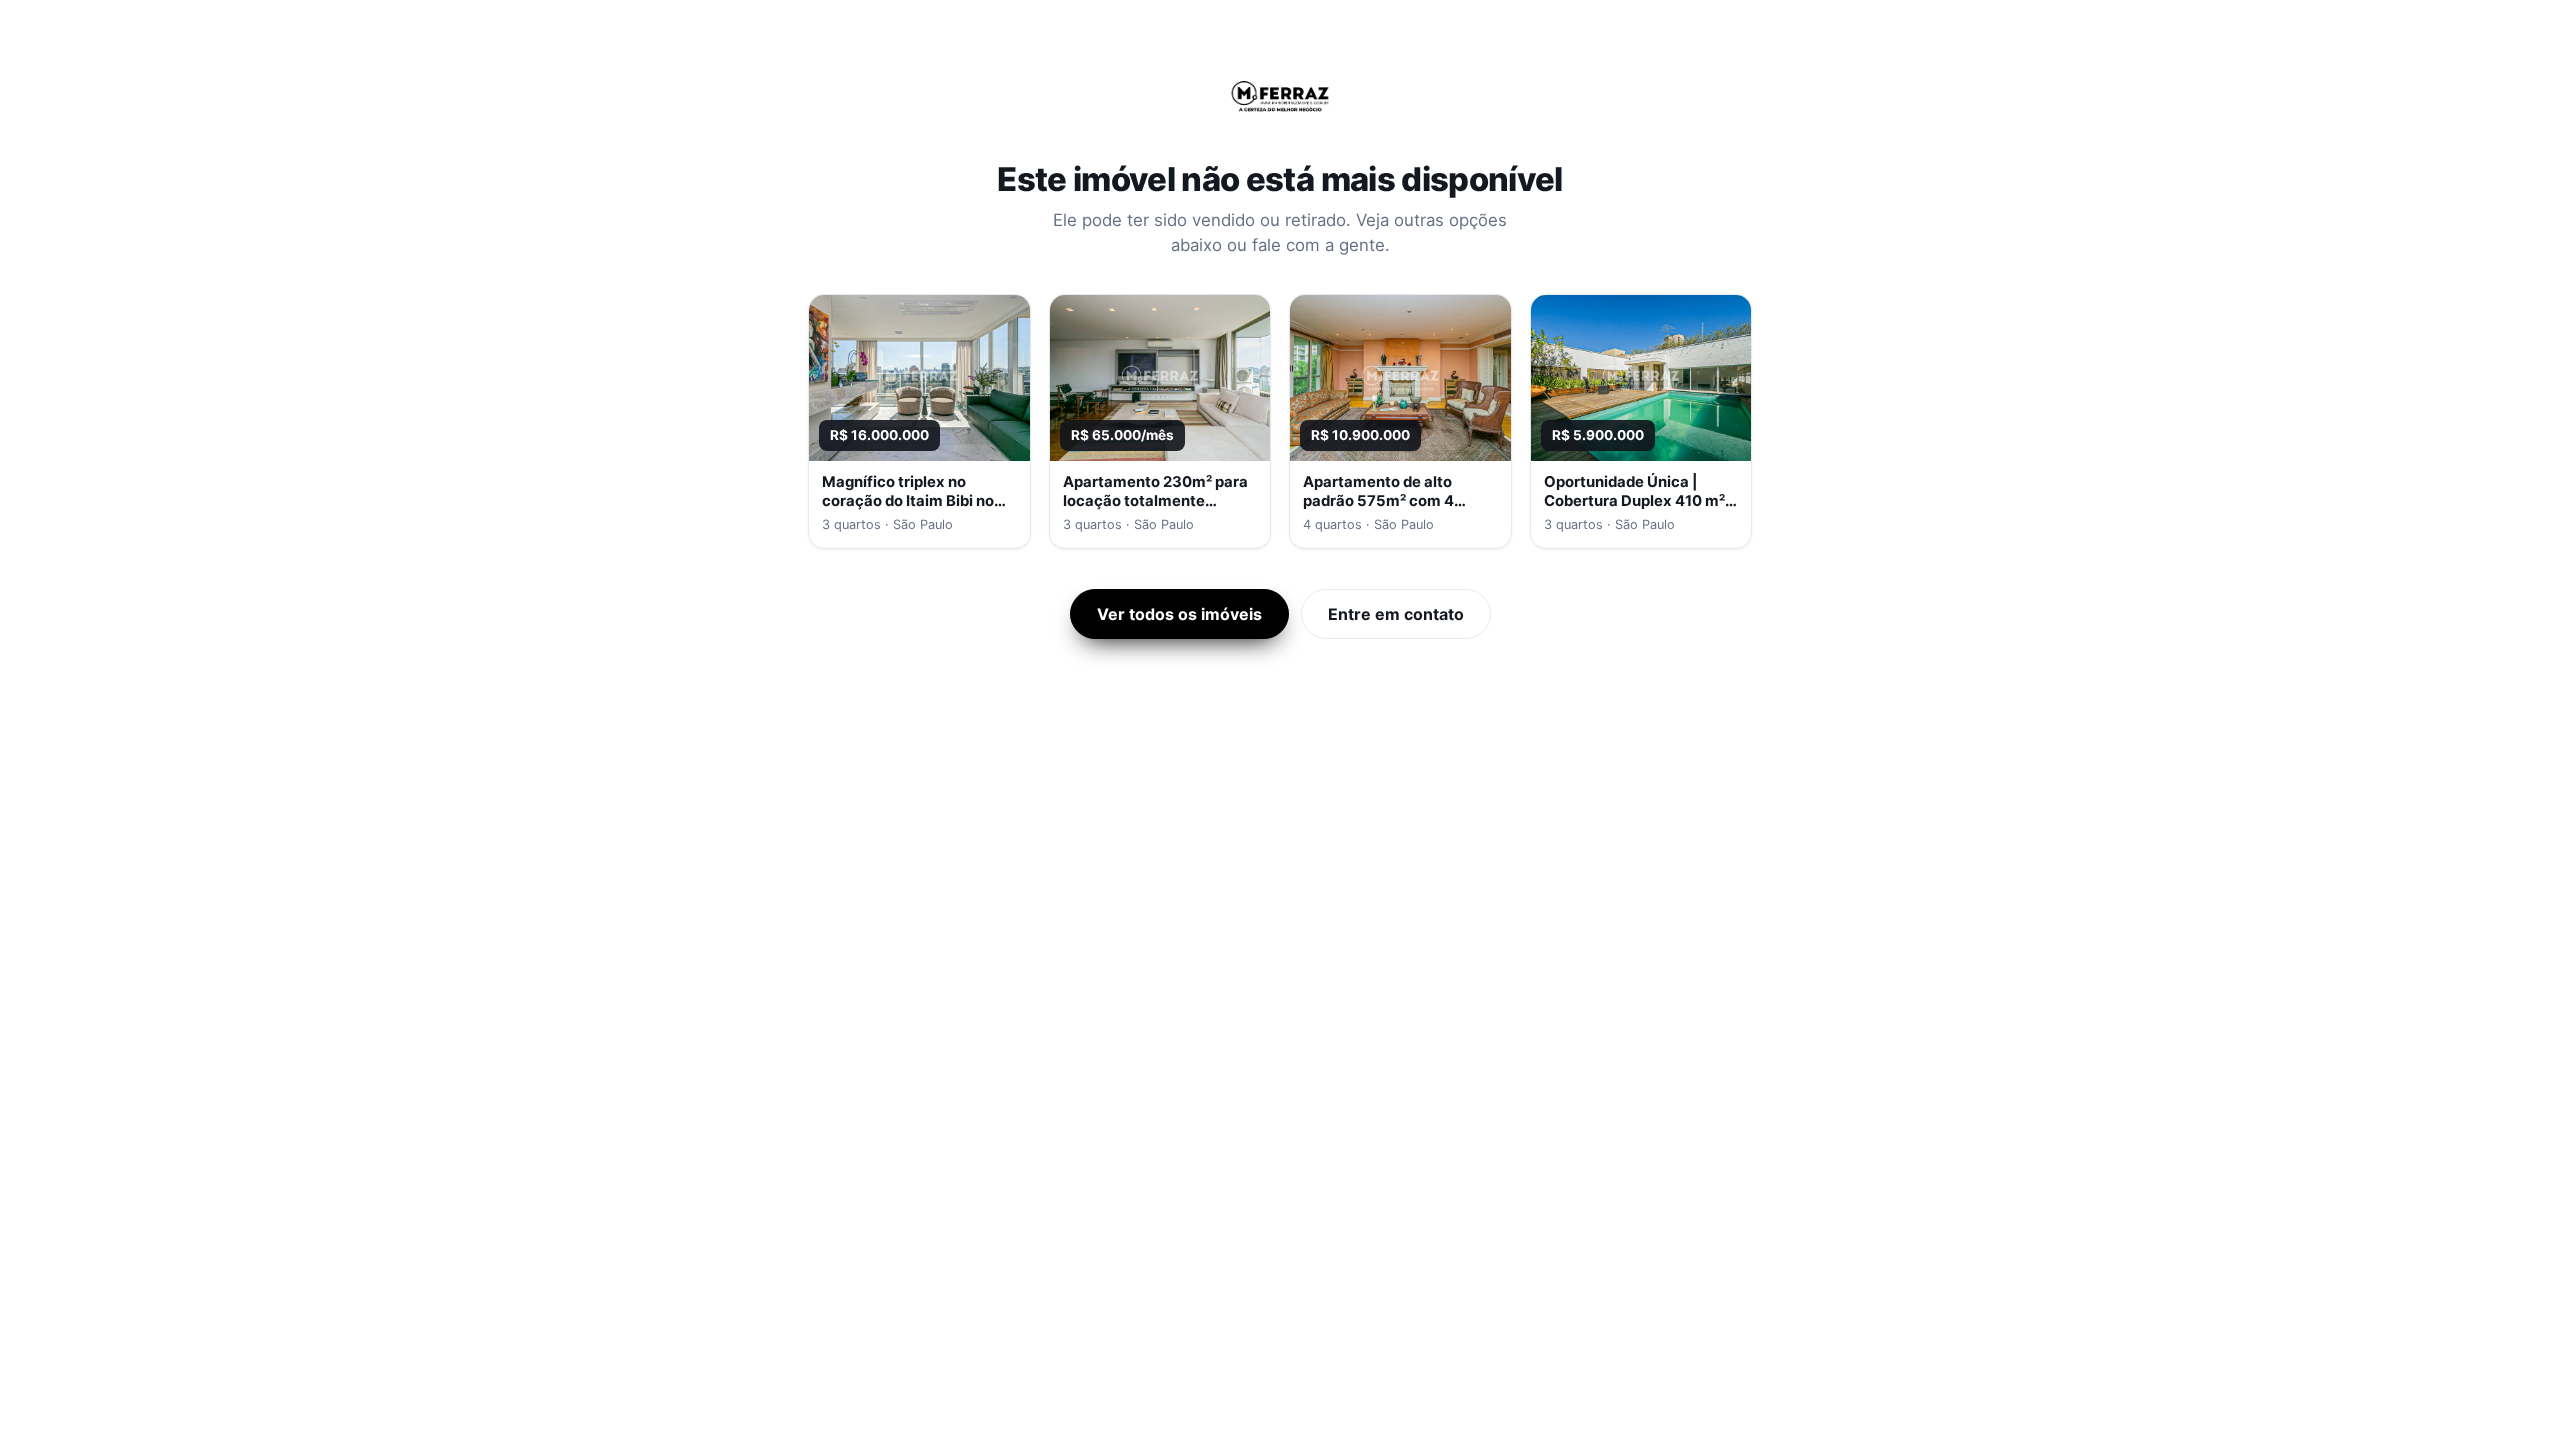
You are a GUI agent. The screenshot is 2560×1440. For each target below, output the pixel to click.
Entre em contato (1396, 614)
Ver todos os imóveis (1179, 614)
